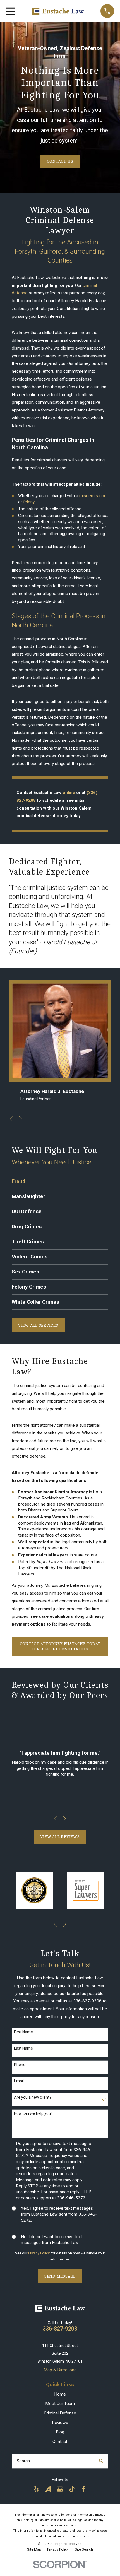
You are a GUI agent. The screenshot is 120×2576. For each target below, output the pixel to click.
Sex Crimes (25, 1272)
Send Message (60, 2276)
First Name (23, 2032)
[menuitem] (34, 2549)
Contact (60, 2442)
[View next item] (21, 1119)
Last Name (23, 2048)
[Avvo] (48, 2489)
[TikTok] (72, 2489)
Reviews (60, 2423)
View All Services (38, 1325)
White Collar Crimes (35, 1302)
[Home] (58, 11)
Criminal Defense (60, 2413)
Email (19, 2081)
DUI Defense (27, 1212)
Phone (20, 2065)
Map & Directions (60, 2370)
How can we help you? (33, 2113)
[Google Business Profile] (60, 2489)
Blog (60, 2432)
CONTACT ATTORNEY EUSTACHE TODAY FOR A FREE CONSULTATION (60, 1646)
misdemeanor (92, 496)
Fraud (19, 1181)
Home (60, 2394)
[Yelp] (36, 2489)
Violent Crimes (30, 1257)
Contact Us (60, 161)
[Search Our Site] (101, 2461)
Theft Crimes (28, 1242)
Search (23, 2461)
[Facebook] (84, 2489)
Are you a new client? (33, 2097)
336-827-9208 (60, 2329)
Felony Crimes (29, 1287)
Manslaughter (28, 1196)
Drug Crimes (27, 1227)
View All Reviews (60, 1837)
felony (29, 502)
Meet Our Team (60, 2404)
